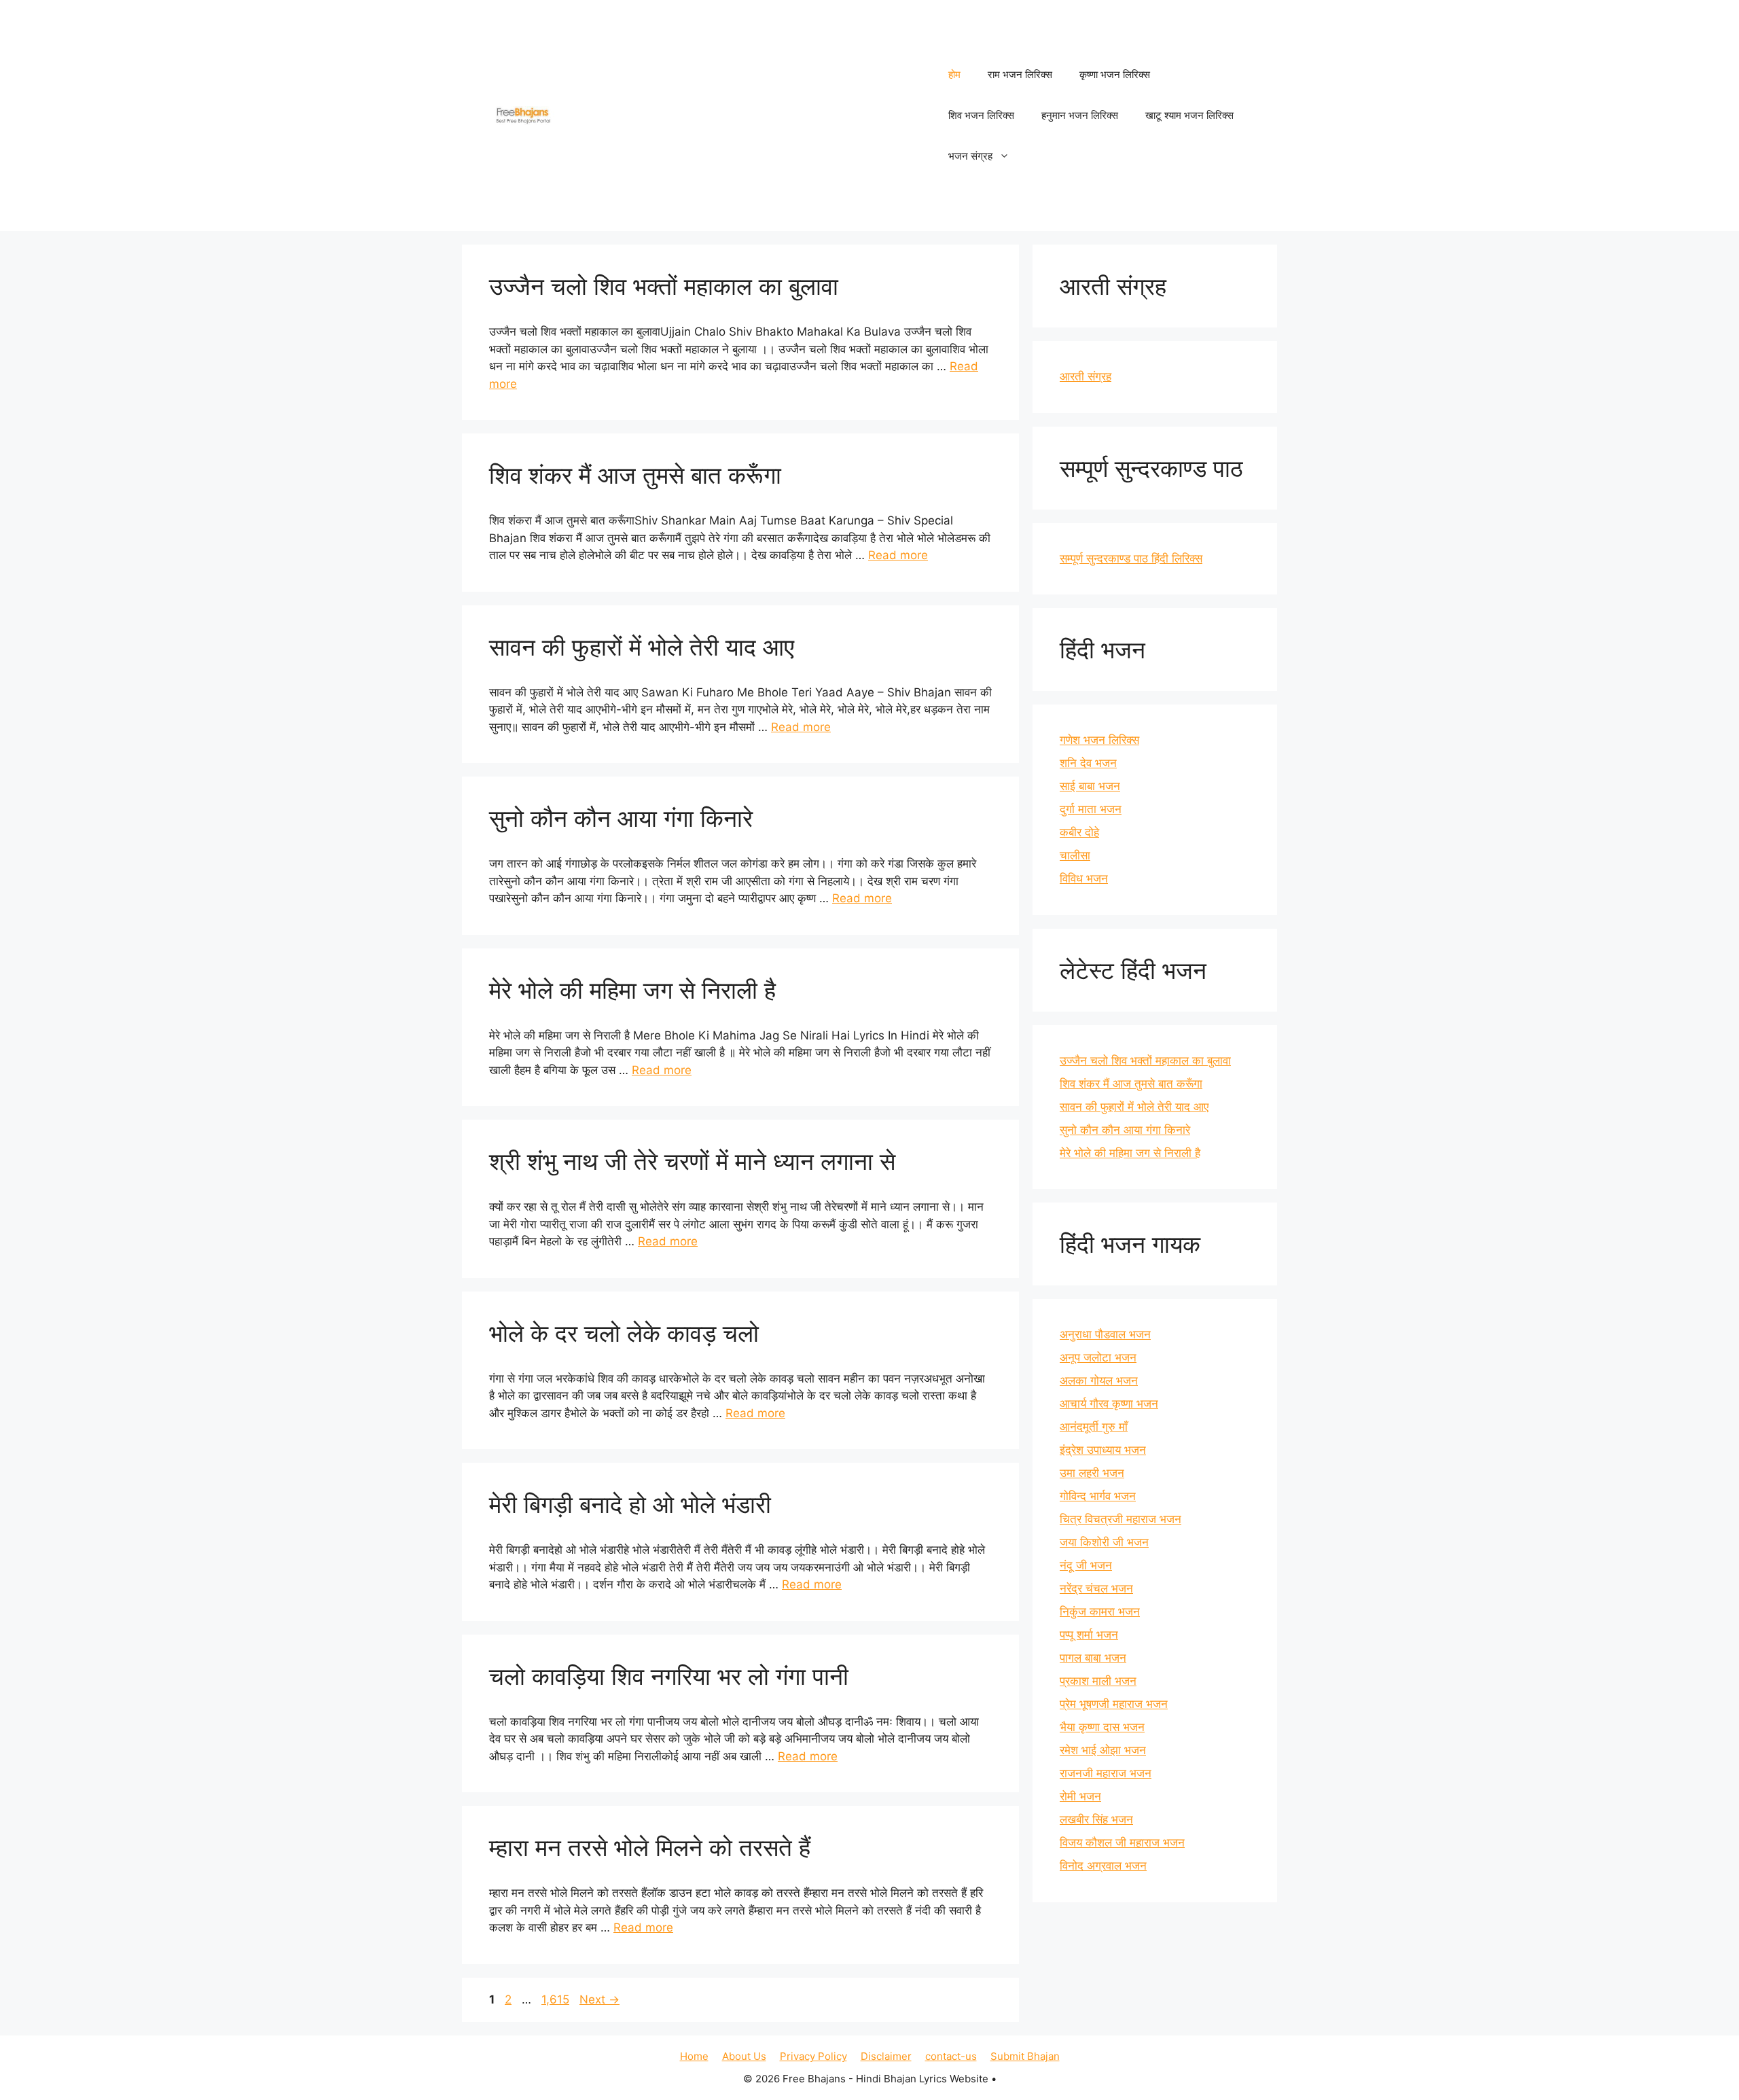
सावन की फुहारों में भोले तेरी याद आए (642, 647)
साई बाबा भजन (1090, 786)
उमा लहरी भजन (1092, 1473)
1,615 (555, 1999)
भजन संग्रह (970, 156)
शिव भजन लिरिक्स (981, 115)
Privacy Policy (813, 2056)
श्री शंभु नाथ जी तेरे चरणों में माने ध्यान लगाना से (692, 1161)
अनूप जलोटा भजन (1098, 1357)
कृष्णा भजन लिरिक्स (1115, 74)
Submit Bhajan (1025, 2056)
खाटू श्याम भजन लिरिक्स (1189, 115)
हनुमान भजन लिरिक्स (1080, 115)
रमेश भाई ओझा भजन (1103, 1750)
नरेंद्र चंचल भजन (1096, 1588)
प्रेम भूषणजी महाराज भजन (1114, 1704)
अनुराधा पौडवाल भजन (1105, 1334)
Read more (898, 555)
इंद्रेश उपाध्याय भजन (1103, 1450)
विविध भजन (1084, 878)
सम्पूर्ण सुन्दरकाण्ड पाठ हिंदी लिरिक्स (1131, 558)
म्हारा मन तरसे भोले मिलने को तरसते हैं (650, 1847)
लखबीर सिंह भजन (1096, 1819)
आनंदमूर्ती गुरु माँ (1094, 1427)
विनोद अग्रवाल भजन (1103, 1866)
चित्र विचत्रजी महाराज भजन (1121, 1519)
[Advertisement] (745, 115)
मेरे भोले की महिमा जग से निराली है (632, 990)
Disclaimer (886, 2056)
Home (694, 2056)
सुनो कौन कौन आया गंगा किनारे (621, 818)
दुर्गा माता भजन (1091, 809)
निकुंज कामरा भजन (1100, 1612)
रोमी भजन (1080, 1796)
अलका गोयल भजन (1099, 1381)
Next (599, 1999)
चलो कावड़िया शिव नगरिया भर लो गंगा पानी (669, 1676)
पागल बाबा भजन (1093, 1658)
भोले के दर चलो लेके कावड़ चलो (624, 1333)
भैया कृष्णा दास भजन (1102, 1727)
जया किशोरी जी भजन (1104, 1542)
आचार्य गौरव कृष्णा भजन (1109, 1404)
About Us (744, 2056)
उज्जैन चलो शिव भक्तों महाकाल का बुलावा (664, 286)
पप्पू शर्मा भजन (1089, 1635)
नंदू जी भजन (1086, 1565)
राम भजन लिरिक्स (1020, 74)
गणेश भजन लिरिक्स (1099, 740)
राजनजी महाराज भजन (1106, 1773)
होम (954, 74)
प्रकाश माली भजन (1098, 1681)
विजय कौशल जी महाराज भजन (1122, 1843)
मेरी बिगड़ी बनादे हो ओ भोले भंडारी (630, 1504)
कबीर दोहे (1079, 832)
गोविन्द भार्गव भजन (1098, 1496)
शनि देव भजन (1088, 763)
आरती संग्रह (1086, 376)
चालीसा (1075, 855)
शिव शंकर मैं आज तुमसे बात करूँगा (635, 475)
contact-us (951, 2056)
